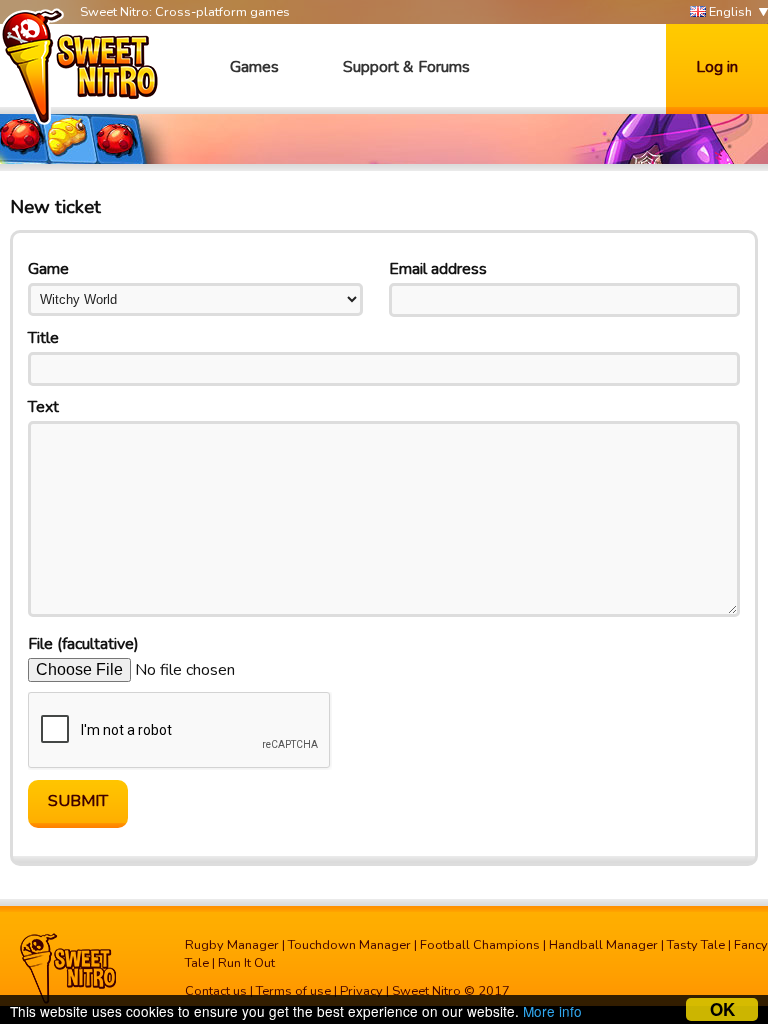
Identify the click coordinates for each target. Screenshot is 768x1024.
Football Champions (480, 945)
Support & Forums (406, 67)
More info (552, 1011)
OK (722, 1009)
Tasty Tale (696, 945)
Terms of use (293, 991)
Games (254, 67)
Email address (438, 269)
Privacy (361, 991)
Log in (717, 67)
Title (43, 338)
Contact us (216, 991)
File (83, 644)
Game (48, 269)
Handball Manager (603, 945)
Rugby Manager (232, 945)
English (729, 12)
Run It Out (246, 963)
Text (43, 407)
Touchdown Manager (349, 945)
